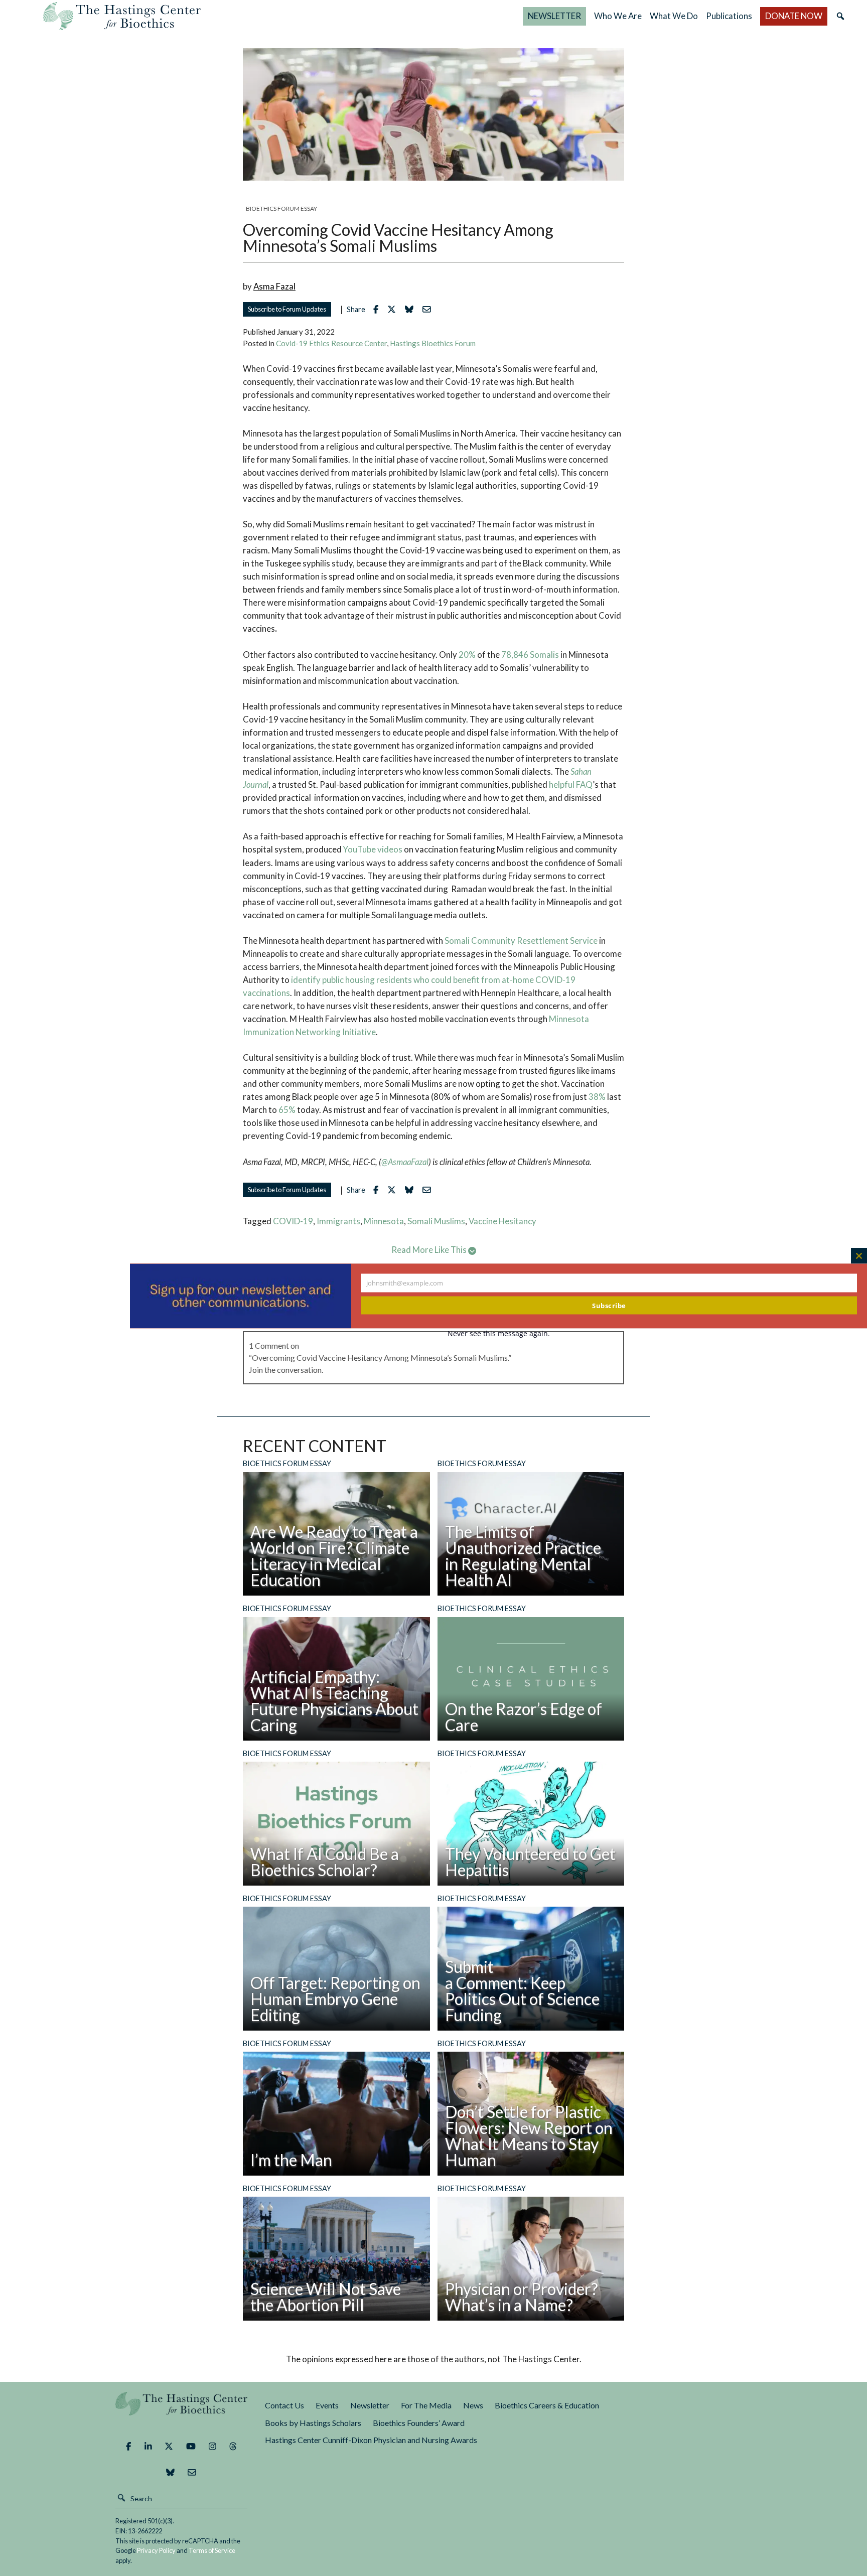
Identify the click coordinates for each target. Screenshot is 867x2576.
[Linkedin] (148, 2447)
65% (287, 1110)
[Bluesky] (170, 2473)
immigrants (338, 1221)
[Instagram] (212, 2447)
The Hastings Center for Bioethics (122, 16)
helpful (562, 784)
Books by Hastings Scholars (313, 2423)
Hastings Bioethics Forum (433, 343)
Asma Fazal (274, 286)
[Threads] (233, 2447)
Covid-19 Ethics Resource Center (331, 343)
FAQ (584, 784)
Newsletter (370, 2405)
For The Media (426, 2405)
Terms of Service (212, 2550)
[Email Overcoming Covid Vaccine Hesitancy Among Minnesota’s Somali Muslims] (429, 309)
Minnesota (569, 1019)
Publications (729, 16)
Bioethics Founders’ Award (419, 2423)
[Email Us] (192, 2473)
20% (467, 655)
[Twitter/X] (169, 2447)
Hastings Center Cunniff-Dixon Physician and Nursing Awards (371, 2440)
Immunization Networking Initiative (309, 1032)
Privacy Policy (156, 2550)
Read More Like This (430, 1250)
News (473, 2405)
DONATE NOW (794, 16)
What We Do (674, 16)
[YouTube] (191, 2447)
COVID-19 (293, 1221)
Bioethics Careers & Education (547, 2405)
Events (327, 2405)
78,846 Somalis (530, 655)
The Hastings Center (182, 2411)
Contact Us (284, 2405)
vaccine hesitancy (502, 1221)
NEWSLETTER (554, 16)
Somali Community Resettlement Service (521, 941)
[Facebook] (128, 2447)
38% (597, 1097)
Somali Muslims (436, 1221)
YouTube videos (373, 849)
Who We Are (618, 16)
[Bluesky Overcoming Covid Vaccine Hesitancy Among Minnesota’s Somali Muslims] (412, 309)
